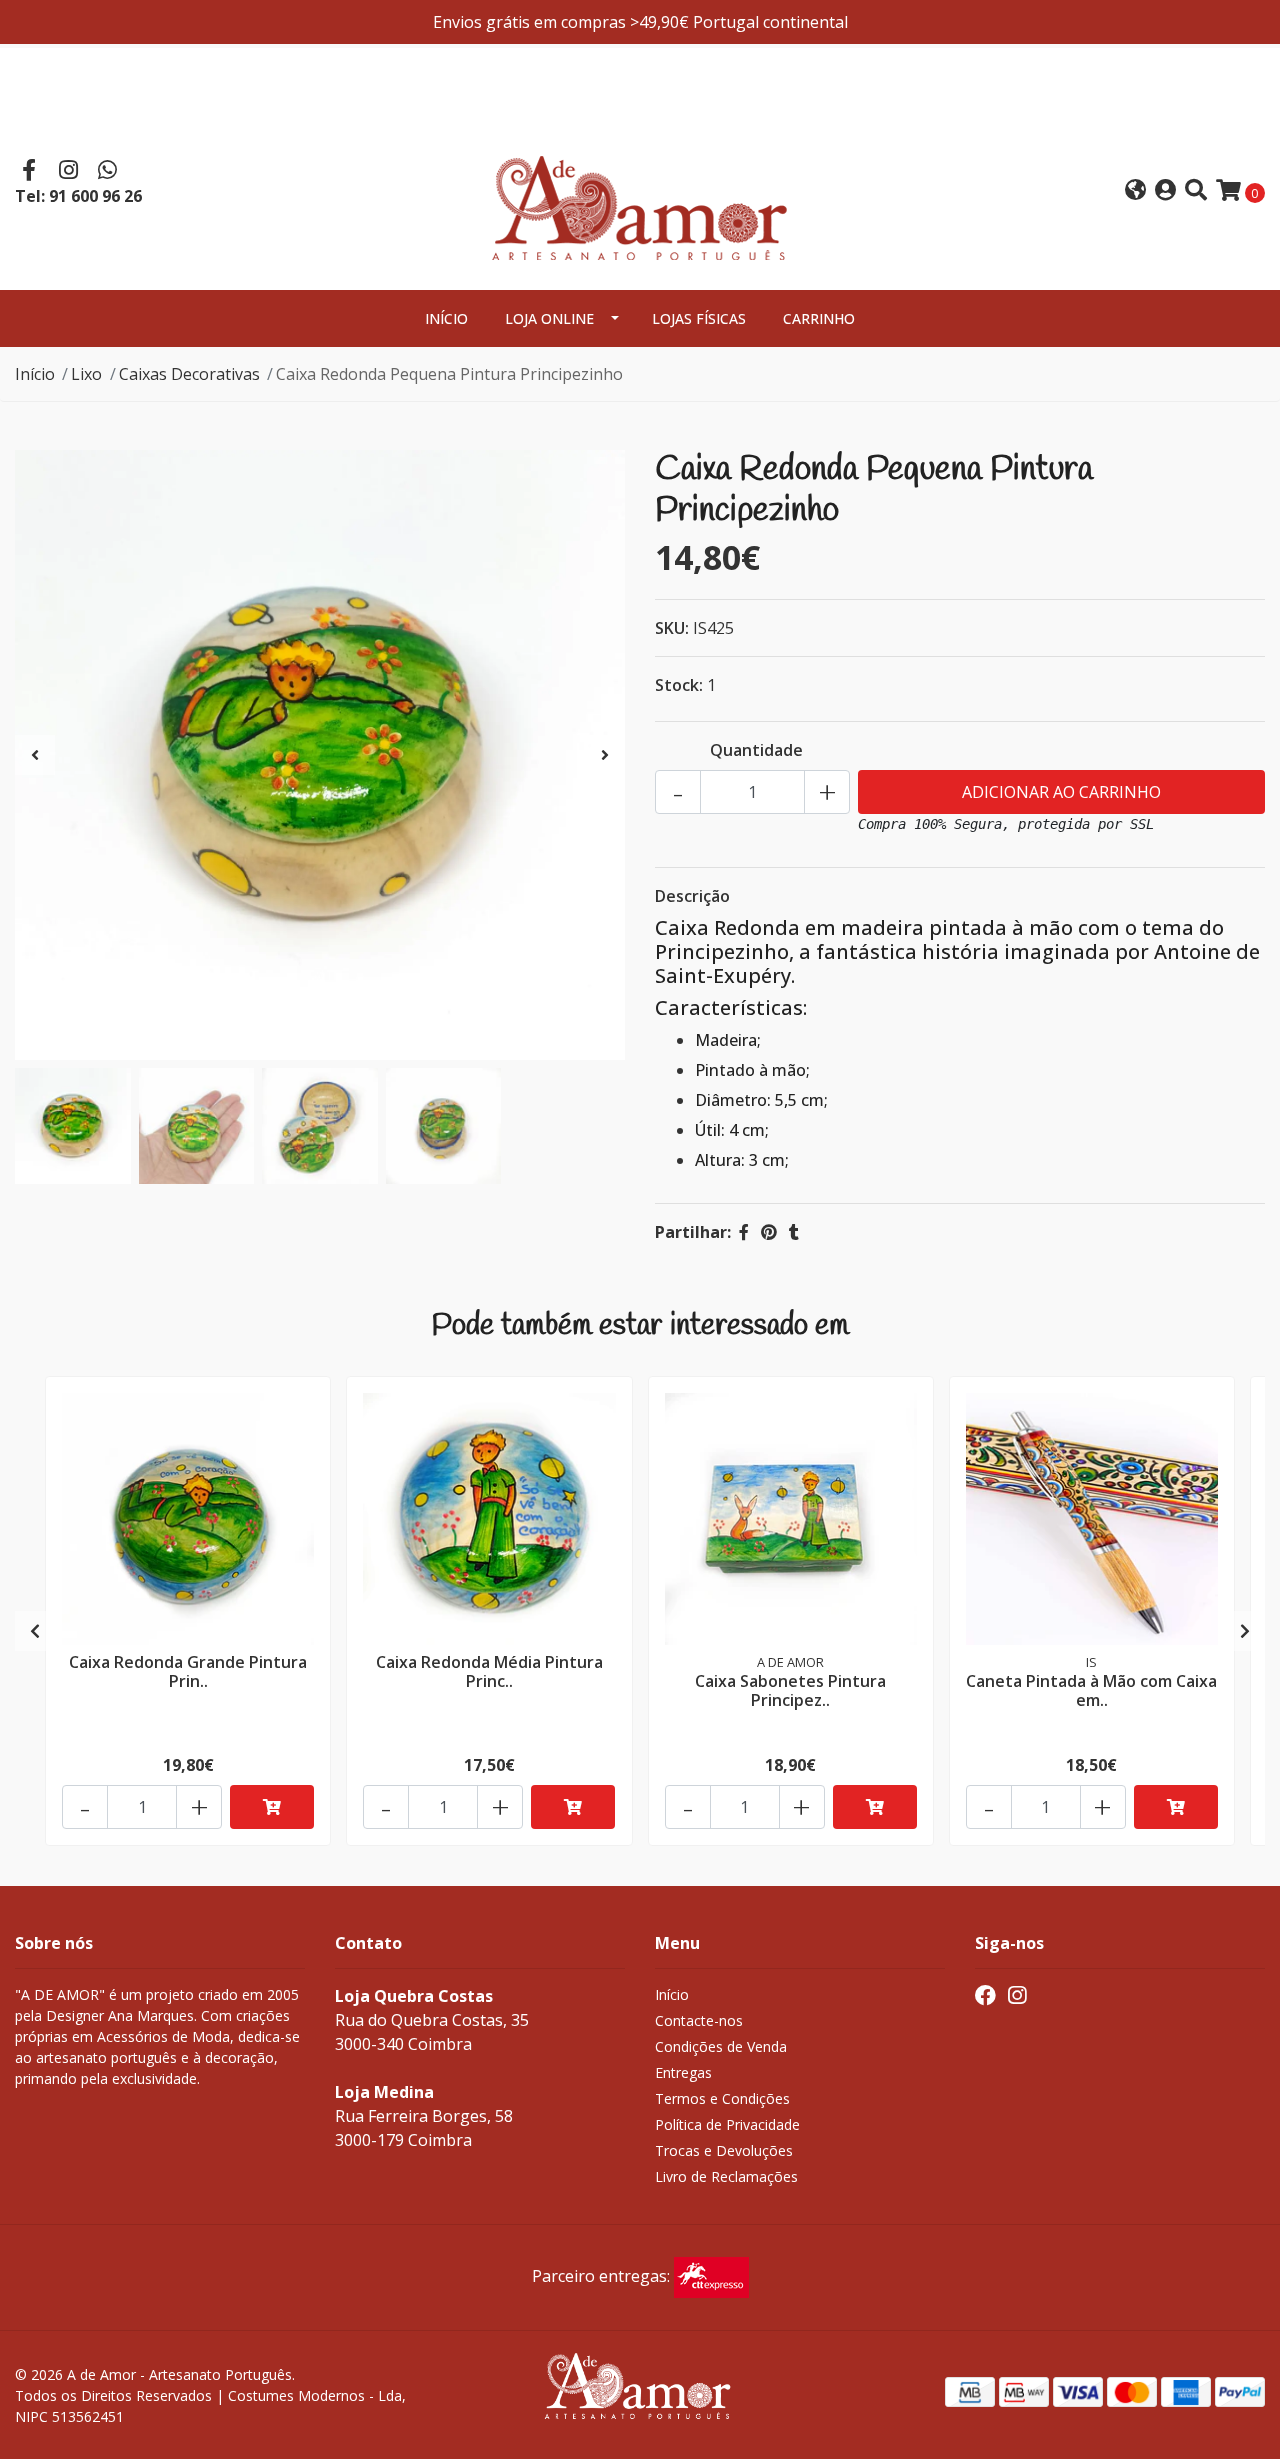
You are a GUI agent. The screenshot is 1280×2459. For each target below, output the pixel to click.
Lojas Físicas (699, 318)
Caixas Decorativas (189, 374)
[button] (1135, 191)
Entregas (683, 2072)
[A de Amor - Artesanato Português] (640, 189)
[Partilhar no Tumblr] (794, 1232)
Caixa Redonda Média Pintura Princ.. (489, 1671)
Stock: (679, 685)
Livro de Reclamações (726, 2176)
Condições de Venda (721, 2046)
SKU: (672, 628)
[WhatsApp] (108, 172)
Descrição (692, 896)
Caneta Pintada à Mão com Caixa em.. (1091, 1690)
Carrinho (819, 318)
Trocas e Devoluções (724, 2150)
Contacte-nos (699, 2020)
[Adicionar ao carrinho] (272, 1807)
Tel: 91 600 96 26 (78, 196)
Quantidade (756, 750)
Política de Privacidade (727, 2124)
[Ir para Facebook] (29, 172)
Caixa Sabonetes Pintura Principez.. (790, 1690)
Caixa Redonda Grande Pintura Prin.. (188, 1671)
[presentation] (35, 755)
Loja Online (549, 318)
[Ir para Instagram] (69, 172)
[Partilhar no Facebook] (744, 1232)
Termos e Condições (722, 2098)
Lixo (86, 374)
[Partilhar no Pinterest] (769, 1232)
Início (446, 318)
